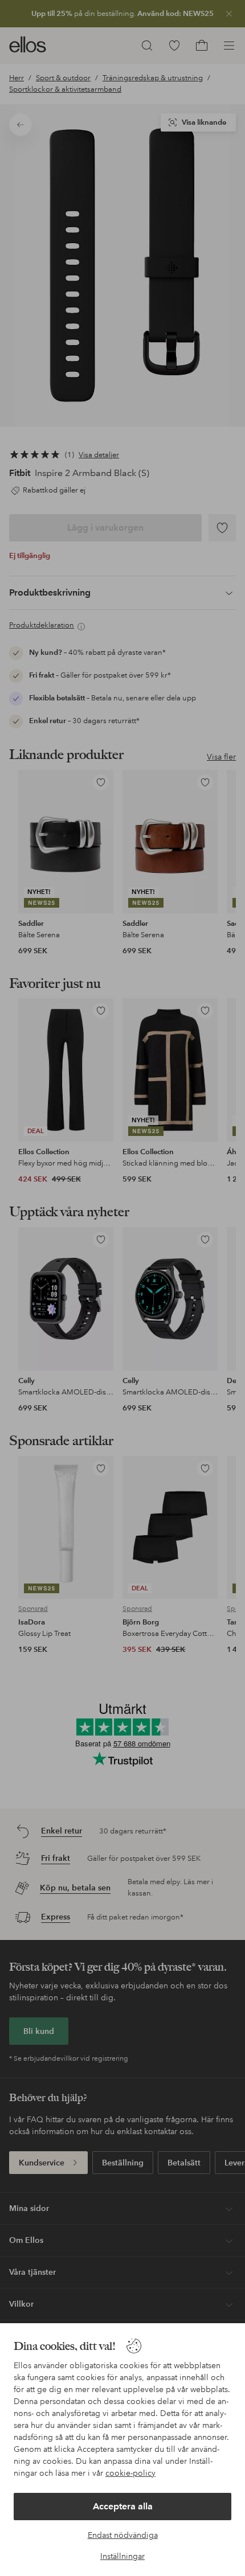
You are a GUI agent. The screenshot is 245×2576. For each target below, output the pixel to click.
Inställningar (122, 2556)
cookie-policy (130, 2473)
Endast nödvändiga (123, 2535)
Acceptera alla (123, 2506)
